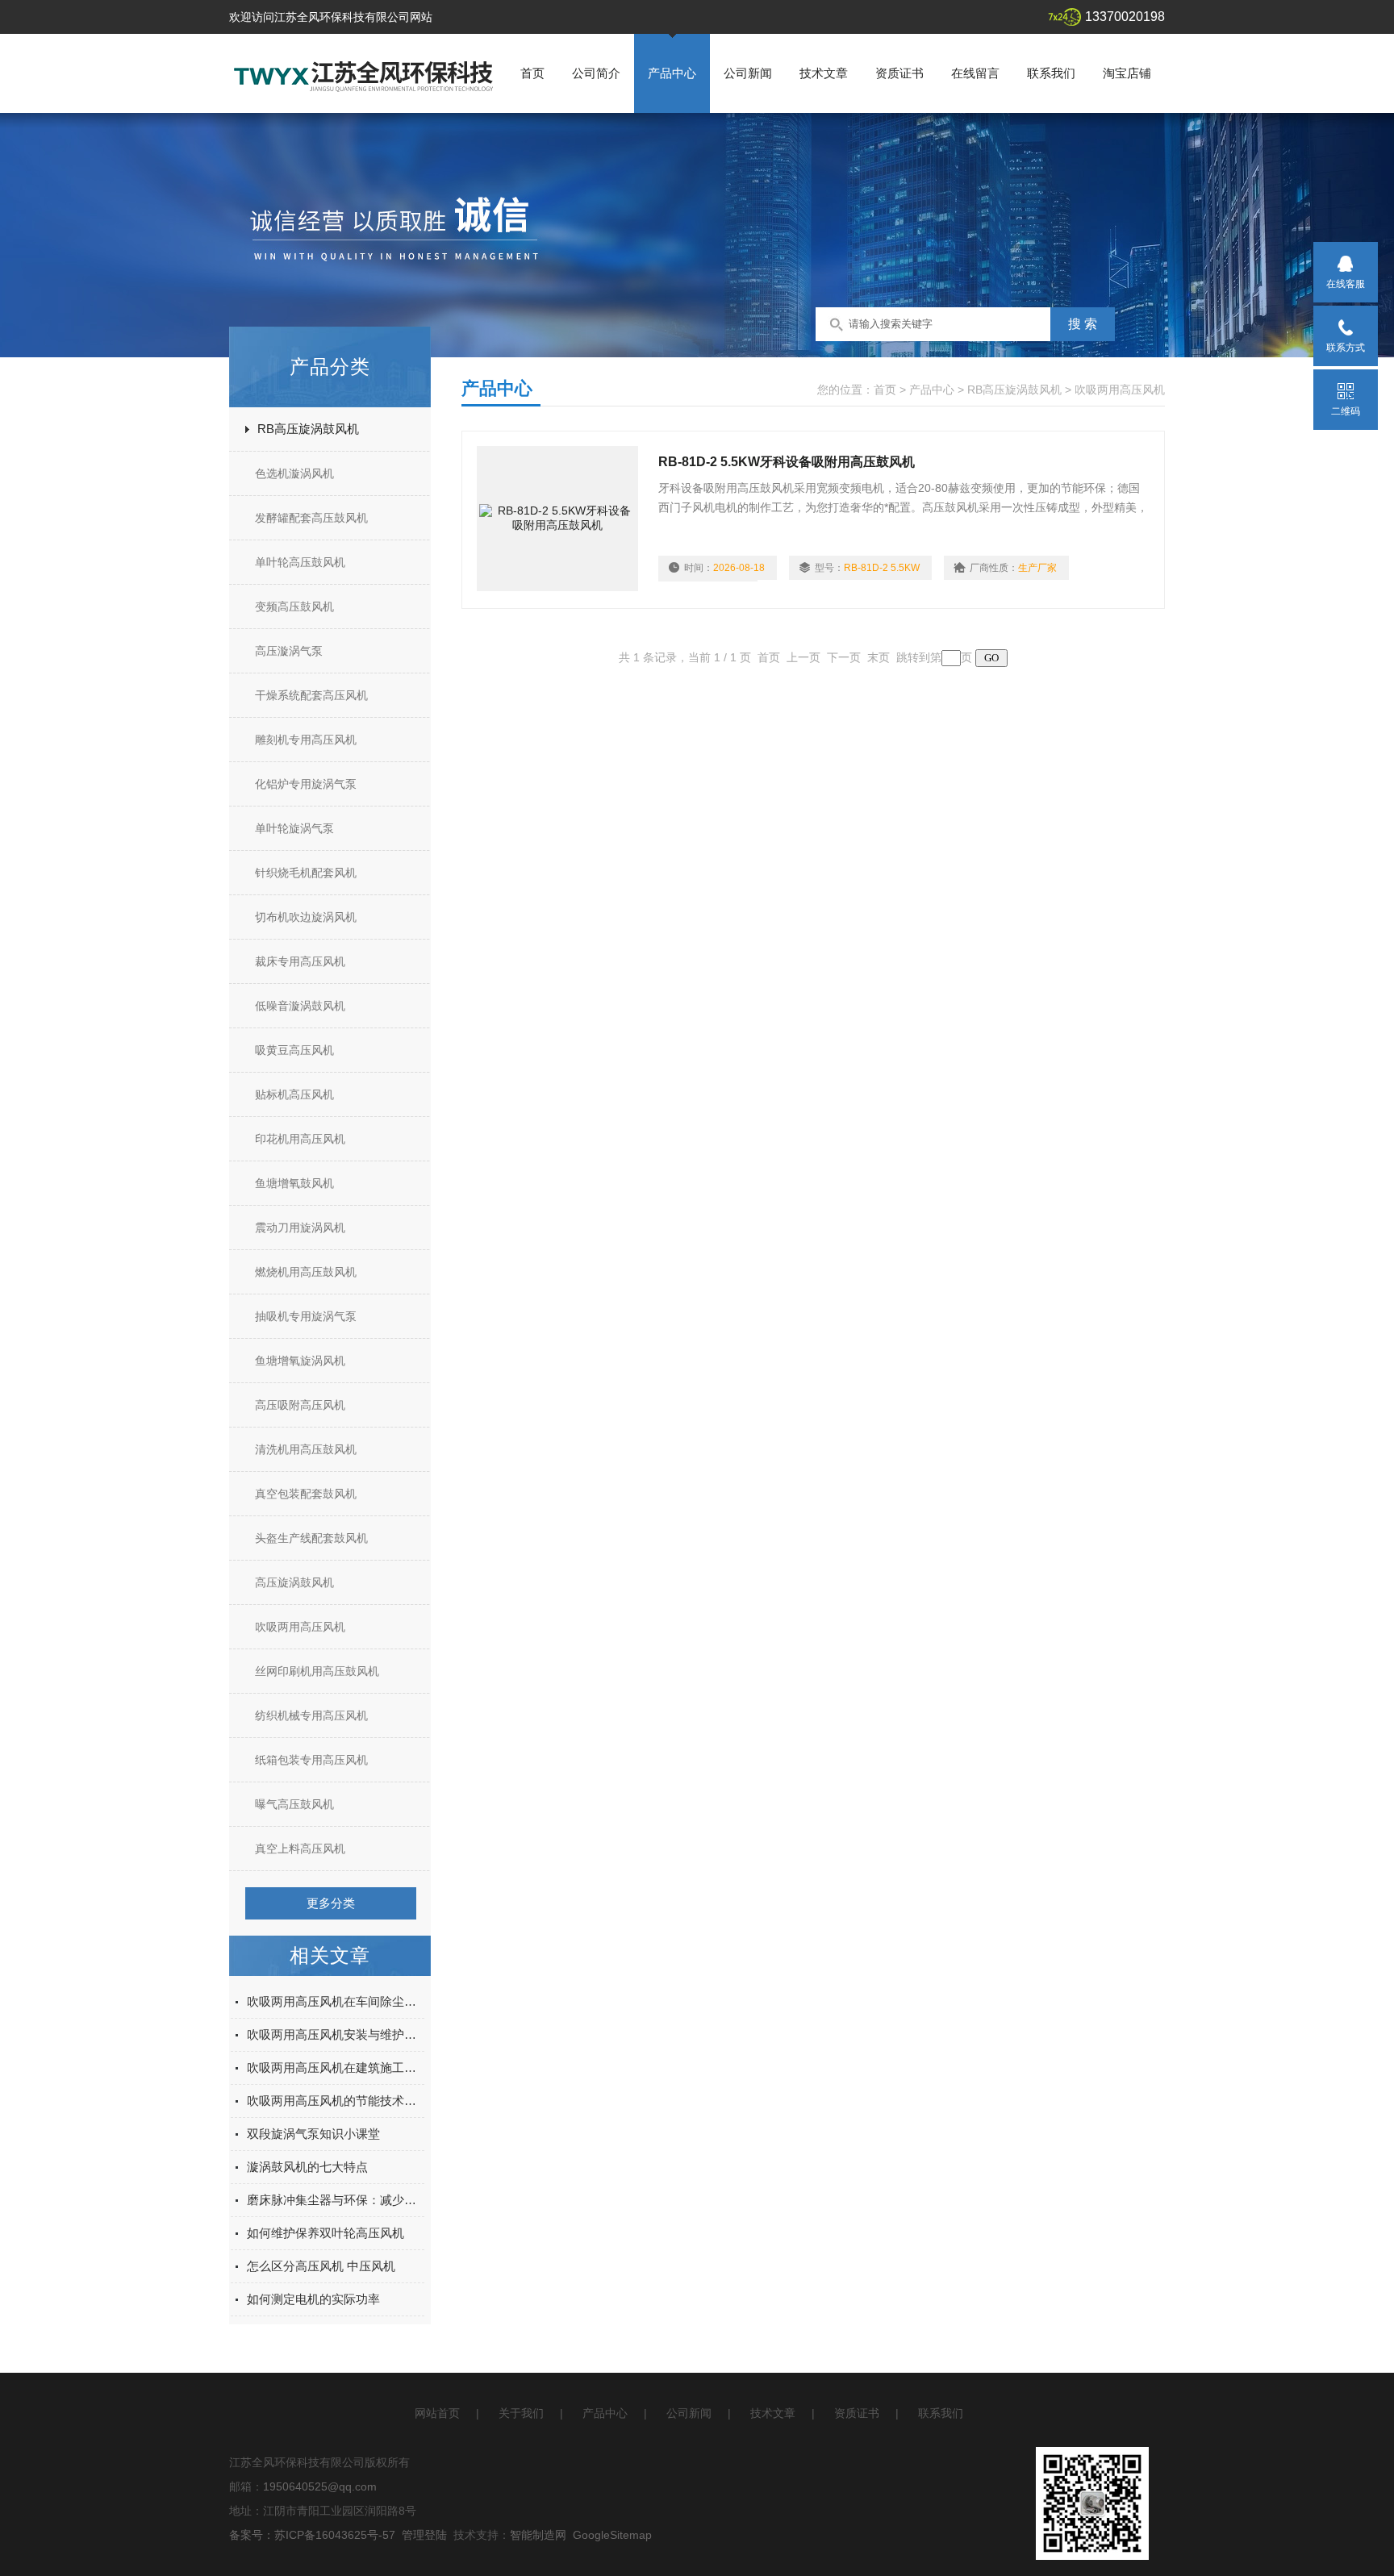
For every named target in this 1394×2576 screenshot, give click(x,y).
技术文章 (824, 73)
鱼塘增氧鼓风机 (294, 1183)
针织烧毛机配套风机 (306, 873)
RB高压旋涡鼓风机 (308, 429)
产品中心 (672, 73)
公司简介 (596, 73)
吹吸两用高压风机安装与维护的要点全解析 (336, 2034)
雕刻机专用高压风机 (306, 740)
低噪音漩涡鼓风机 (300, 1006)
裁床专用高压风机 (300, 961)
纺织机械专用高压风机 (311, 1715)
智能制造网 (538, 2535)
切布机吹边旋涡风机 (306, 917)
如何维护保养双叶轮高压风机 (326, 2233)
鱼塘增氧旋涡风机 (300, 1361)
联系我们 (1051, 73)
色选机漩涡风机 (294, 473)
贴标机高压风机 (294, 1094)
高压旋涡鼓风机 (294, 1582)
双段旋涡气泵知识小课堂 (313, 2134)
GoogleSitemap (612, 2535)
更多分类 (331, 1903)
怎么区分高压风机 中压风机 (321, 2266)
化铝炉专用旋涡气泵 (306, 784)
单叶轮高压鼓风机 (300, 562)
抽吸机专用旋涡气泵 (306, 1316)
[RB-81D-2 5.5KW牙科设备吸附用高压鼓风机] (557, 519)
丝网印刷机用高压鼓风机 (317, 1671)
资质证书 (899, 73)
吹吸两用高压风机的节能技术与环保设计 (336, 2101)
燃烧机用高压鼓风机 (306, 1272)
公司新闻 (748, 73)
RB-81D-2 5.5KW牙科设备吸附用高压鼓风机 (787, 462)
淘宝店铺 (1127, 73)
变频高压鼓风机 (294, 606)
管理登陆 (424, 2535)
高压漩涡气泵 (289, 651)
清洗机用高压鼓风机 (306, 1449)
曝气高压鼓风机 (294, 1804)
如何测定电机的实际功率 (313, 2299)
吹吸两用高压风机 (300, 1627)
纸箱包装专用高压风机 (311, 1760)
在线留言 (975, 73)
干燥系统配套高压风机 (311, 695)
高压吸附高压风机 (300, 1405)
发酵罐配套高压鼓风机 (311, 518)
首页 (532, 73)
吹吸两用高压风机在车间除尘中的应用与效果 (336, 2001)
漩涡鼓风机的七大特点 (307, 2167)
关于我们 (521, 2413)
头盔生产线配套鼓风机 (311, 1538)
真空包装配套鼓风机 (306, 1494)
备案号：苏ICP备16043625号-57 (312, 2535)
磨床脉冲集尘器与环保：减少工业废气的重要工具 (336, 2200)
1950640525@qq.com (320, 2486)
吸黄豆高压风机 (294, 1050)
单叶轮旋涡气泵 (294, 828)
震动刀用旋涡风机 (300, 1228)
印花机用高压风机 (300, 1139)
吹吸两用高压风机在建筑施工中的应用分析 (336, 2067)
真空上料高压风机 (300, 1849)
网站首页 (437, 2413)
